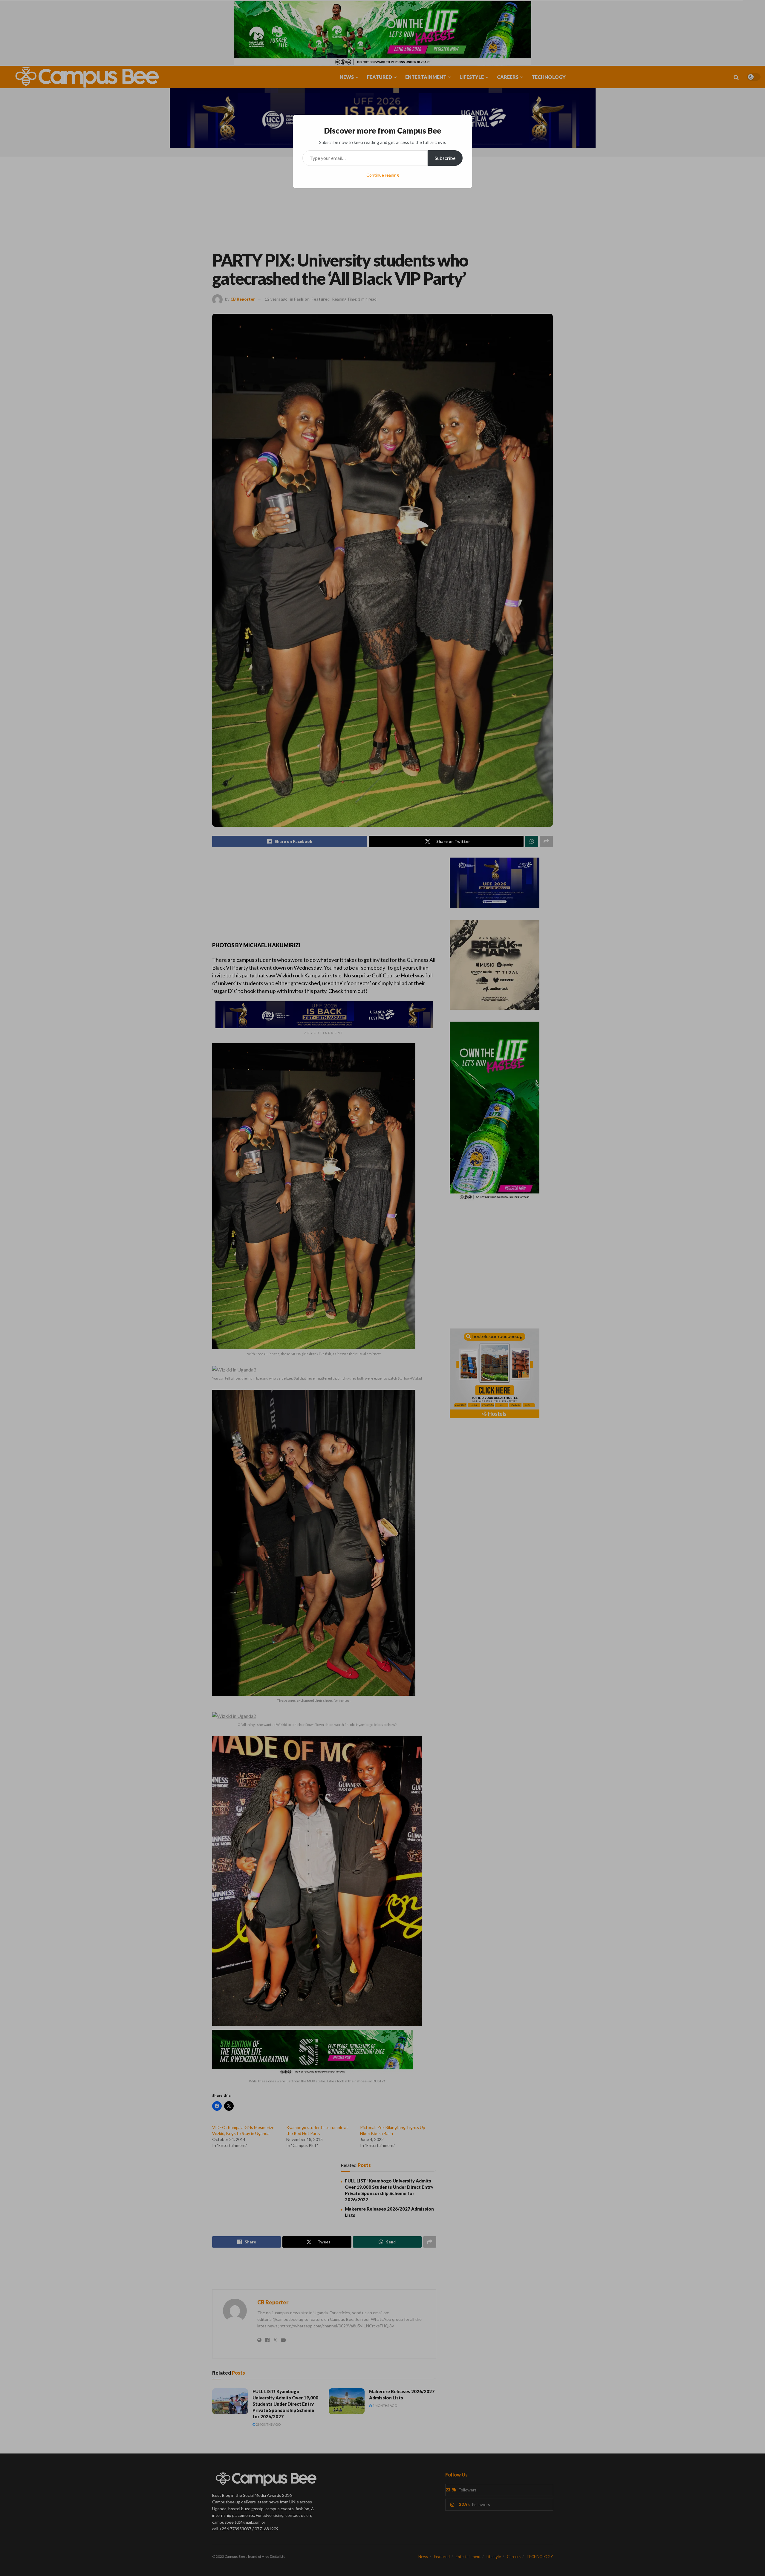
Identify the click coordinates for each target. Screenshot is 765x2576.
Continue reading (383, 175)
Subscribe (445, 158)
